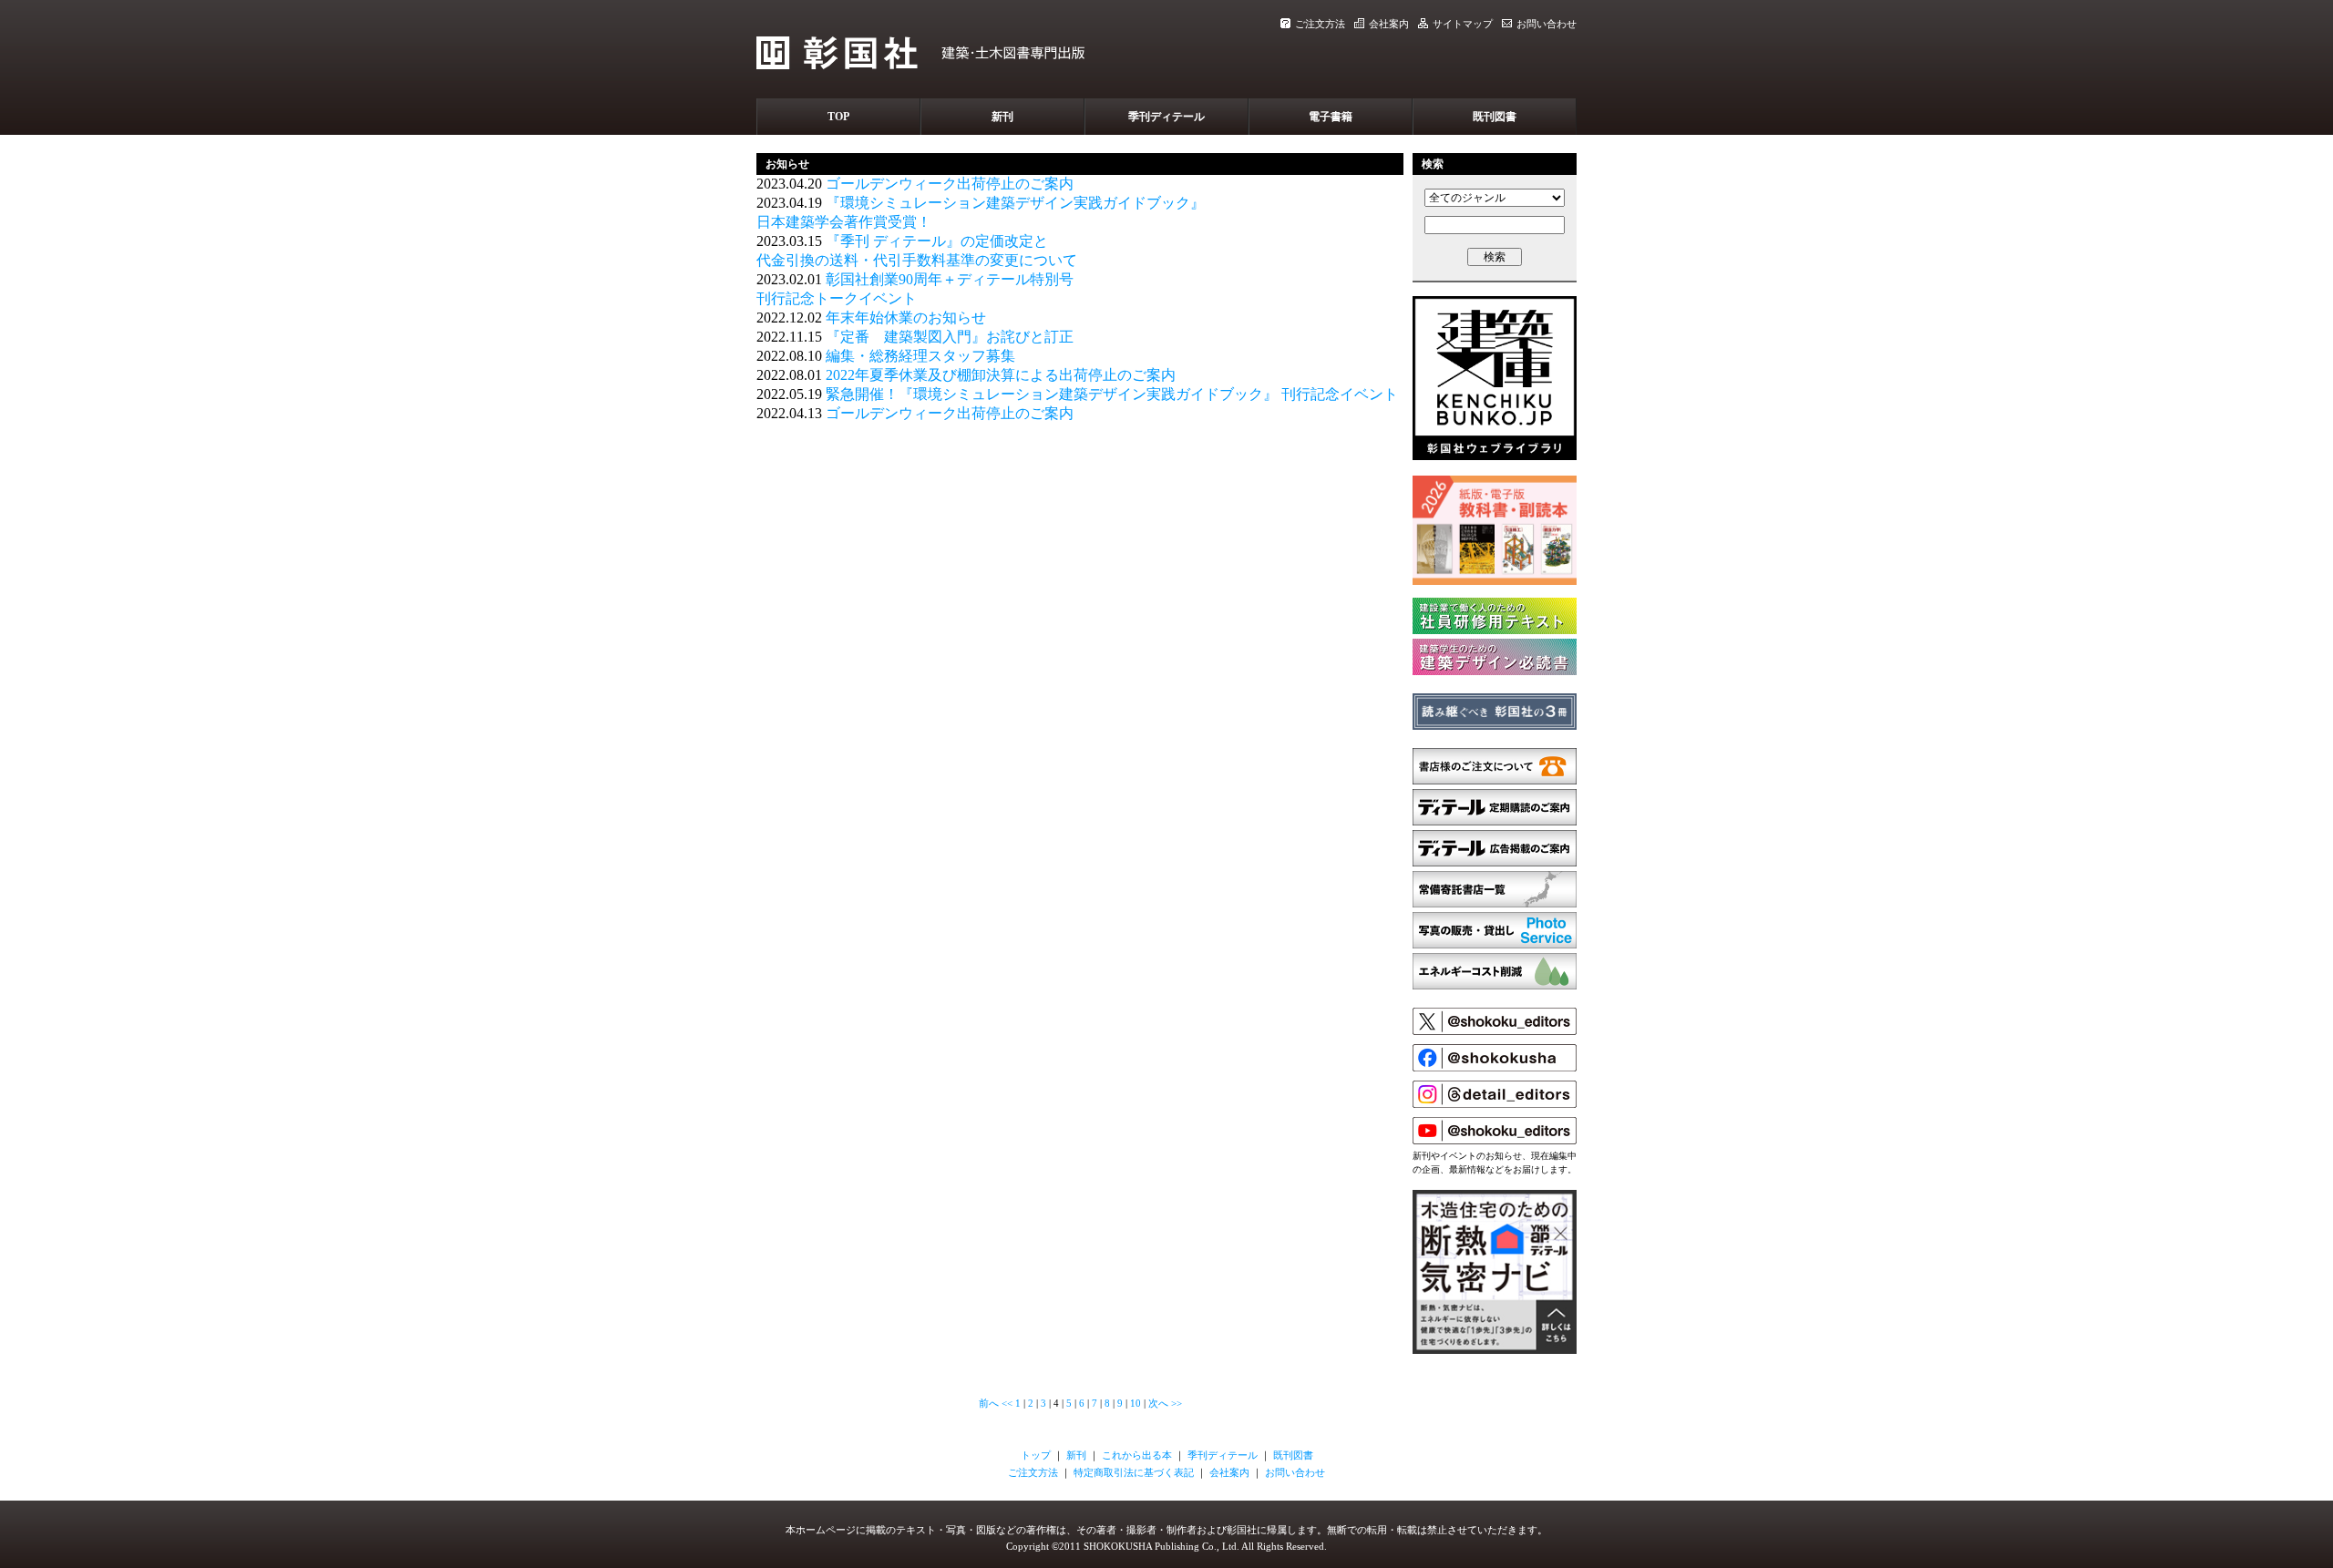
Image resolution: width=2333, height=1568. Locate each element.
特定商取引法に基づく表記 (1134, 1472)
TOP (838, 117)
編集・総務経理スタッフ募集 (920, 356)
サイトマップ (1463, 24)
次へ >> (1165, 1403)
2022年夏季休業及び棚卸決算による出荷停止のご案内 (1001, 375)
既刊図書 (1495, 117)
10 (1136, 1403)
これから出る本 (1137, 1455)
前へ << (996, 1403)
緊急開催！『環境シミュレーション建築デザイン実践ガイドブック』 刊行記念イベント (1112, 394)
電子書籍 (1331, 117)
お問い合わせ (1547, 24)
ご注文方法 (1320, 24)
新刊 (1002, 117)
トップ (1036, 1455)
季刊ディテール (1166, 117)
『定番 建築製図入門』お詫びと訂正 (950, 337)
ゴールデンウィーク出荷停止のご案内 (950, 184)
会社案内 (1389, 24)
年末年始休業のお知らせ (906, 318)
